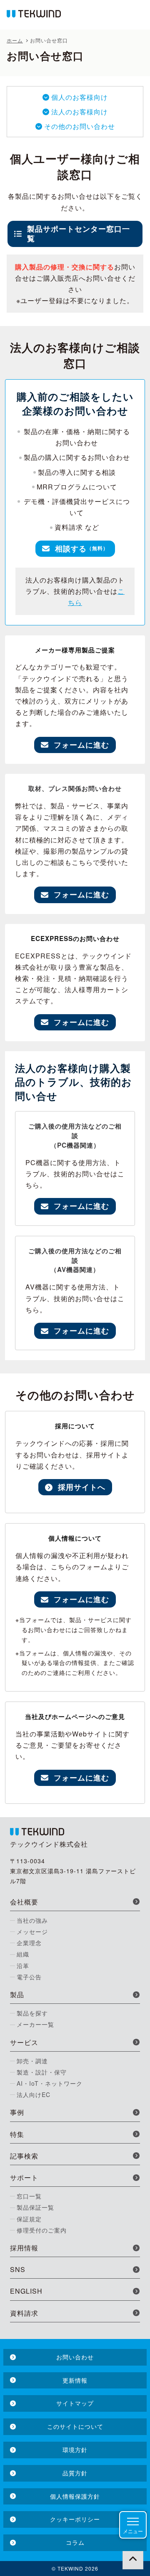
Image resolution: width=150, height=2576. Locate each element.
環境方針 (75, 2450)
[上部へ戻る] (133, 2559)
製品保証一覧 (35, 2207)
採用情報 (24, 2248)
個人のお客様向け (80, 97)
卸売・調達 (32, 2061)
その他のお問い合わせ (80, 126)
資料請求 (24, 2313)
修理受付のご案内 (42, 2230)
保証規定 (29, 2219)
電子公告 (29, 1977)
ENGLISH (26, 2291)
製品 (17, 1994)
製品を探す (32, 2013)
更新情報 (75, 2380)
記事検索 (24, 2156)
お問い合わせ (75, 2357)
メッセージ (32, 1931)
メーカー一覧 (35, 2024)
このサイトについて (75, 2426)
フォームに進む (81, 745)
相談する (82, 548)
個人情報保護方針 (75, 2496)
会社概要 (24, 1902)
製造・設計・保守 (42, 2072)
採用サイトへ (82, 1487)
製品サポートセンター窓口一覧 (79, 233)
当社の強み (32, 1920)
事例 (17, 2112)
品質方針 (75, 2473)
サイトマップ (75, 2403)
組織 (23, 1954)
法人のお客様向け (80, 112)
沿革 (23, 1966)
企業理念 (29, 1943)
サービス (24, 2042)
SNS (18, 2269)
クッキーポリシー (75, 2519)
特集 (17, 2134)
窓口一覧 (29, 2196)
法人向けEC (34, 2094)
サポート (24, 2177)
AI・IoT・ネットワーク (50, 2083)
